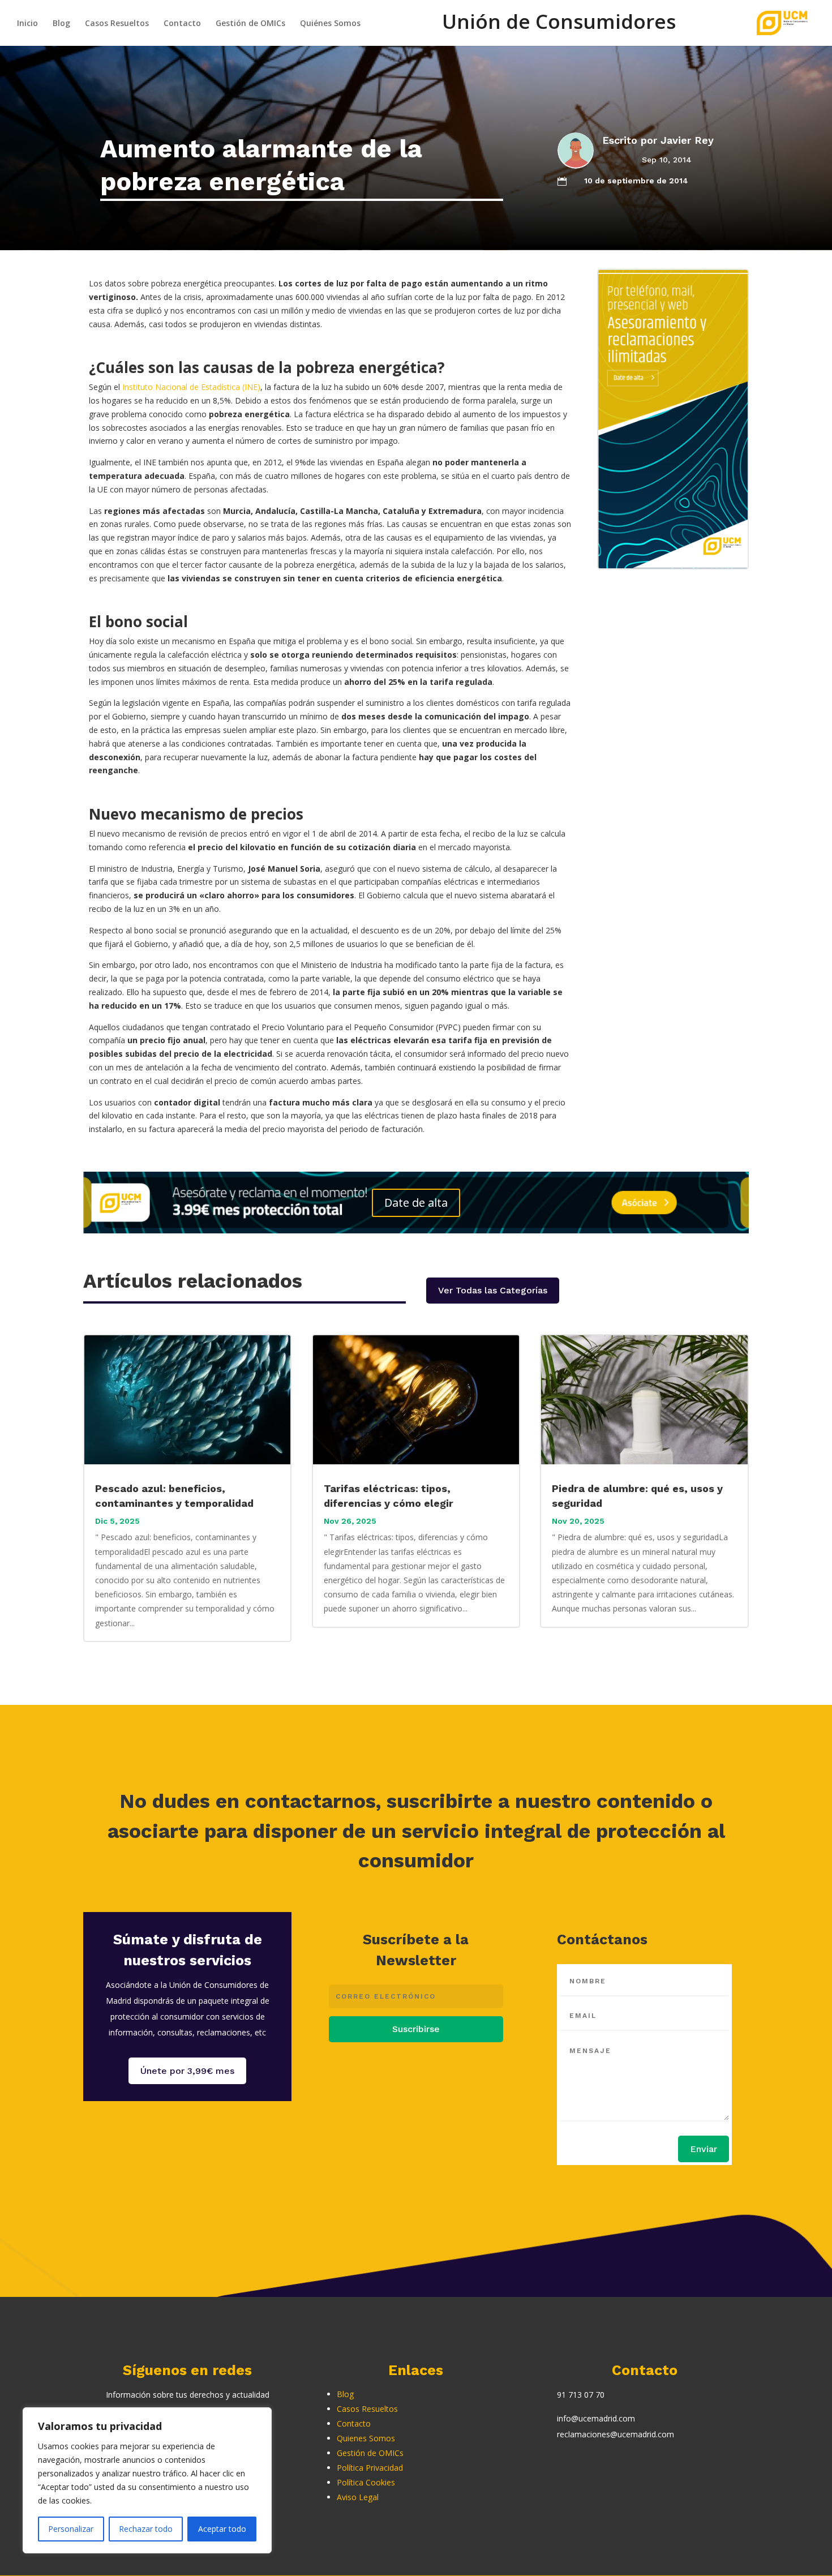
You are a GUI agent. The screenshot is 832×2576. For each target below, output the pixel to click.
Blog (61, 24)
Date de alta (416, 1203)
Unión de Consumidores (559, 28)
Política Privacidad (370, 2468)
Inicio (27, 24)
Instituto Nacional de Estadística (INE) (191, 387)
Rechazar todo (146, 2529)
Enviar (704, 2149)
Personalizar (71, 2529)
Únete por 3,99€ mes (187, 2071)
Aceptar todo (222, 2529)
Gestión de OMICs (250, 24)
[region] (147, 2480)
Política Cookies (366, 2482)
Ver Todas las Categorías (493, 1290)
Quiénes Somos (330, 24)
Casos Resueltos (117, 24)
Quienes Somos (366, 2438)
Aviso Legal (358, 2497)
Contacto (182, 24)
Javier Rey (687, 140)
